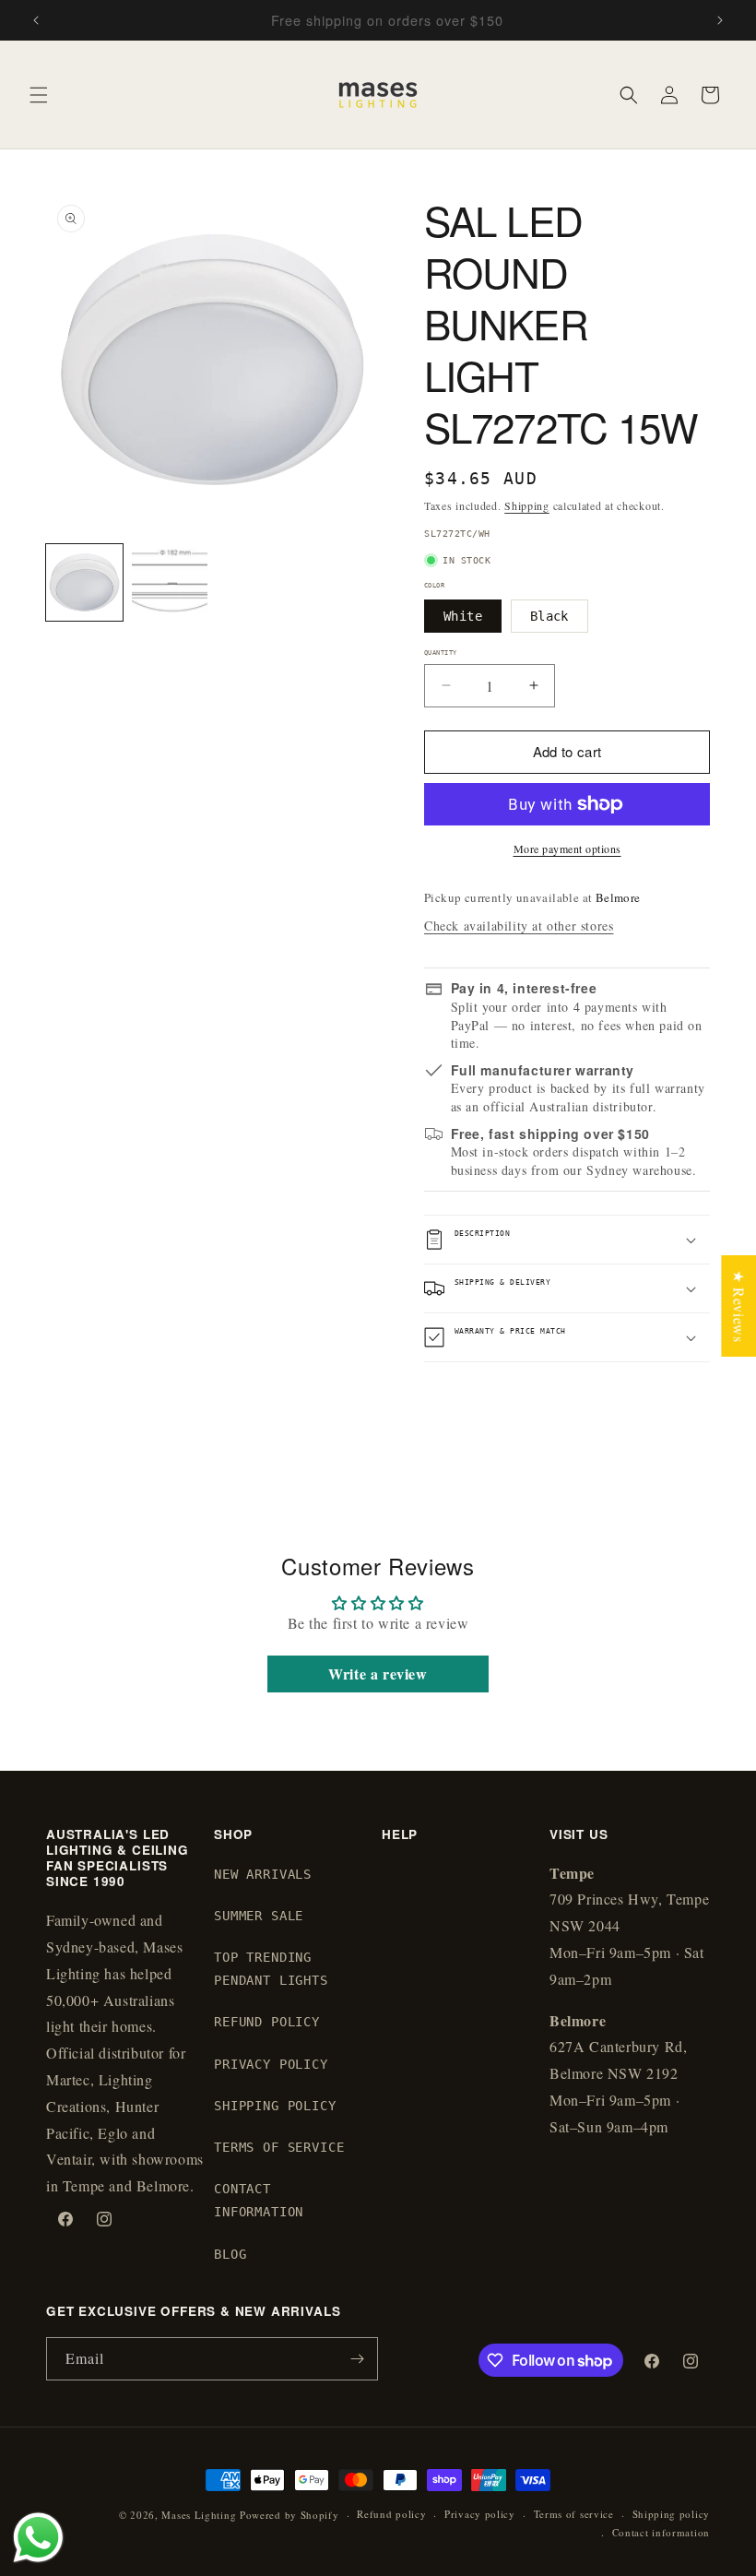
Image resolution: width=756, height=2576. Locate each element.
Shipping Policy (275, 2106)
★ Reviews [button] (739, 1305)
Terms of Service (279, 2147)
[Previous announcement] (36, 20)
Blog (230, 2254)
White (463, 616)
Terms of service (574, 2514)
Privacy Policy (271, 2064)
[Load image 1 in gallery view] (84, 582)
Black (549, 616)
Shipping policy (672, 2514)
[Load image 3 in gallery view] (170, 582)
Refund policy (391, 2514)
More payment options (567, 849)
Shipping (527, 505)
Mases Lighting (199, 2515)
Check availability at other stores (519, 926)
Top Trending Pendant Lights (271, 1969)
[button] (39, 95)
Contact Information (259, 2200)
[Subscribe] (357, 2359)
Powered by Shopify (289, 2515)
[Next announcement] (720, 20)
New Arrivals (263, 1874)
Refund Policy (267, 2022)
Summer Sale (259, 1916)
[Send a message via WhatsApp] (38, 2538)
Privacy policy (480, 2514)
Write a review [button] (378, 1674)
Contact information (661, 2532)
